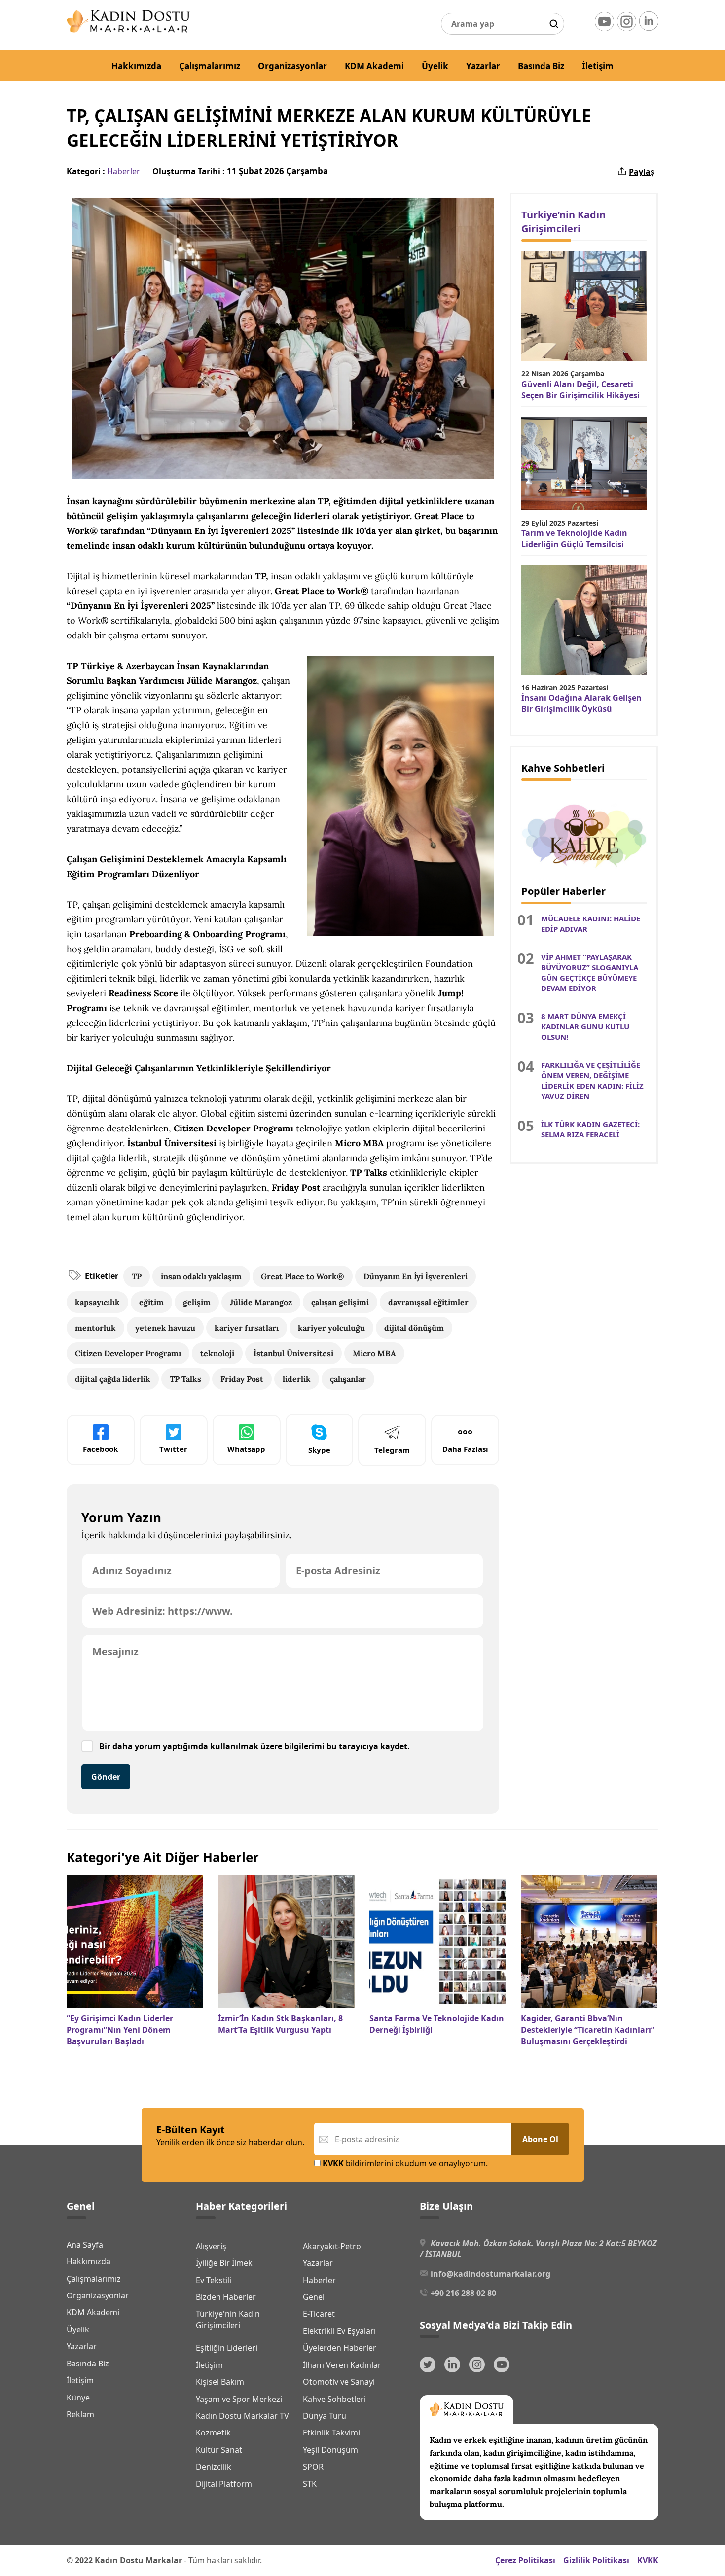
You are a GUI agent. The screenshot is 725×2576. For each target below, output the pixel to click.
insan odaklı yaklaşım (201, 1276)
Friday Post (242, 1379)
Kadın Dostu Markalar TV (242, 2416)
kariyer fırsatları (247, 1328)
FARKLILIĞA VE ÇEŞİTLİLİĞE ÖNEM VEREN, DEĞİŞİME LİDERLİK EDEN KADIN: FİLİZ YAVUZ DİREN (592, 1080)
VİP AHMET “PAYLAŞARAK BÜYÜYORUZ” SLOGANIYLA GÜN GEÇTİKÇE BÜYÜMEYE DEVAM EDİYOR (590, 972)
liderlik (297, 1379)
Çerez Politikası (525, 2560)
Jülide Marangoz (261, 1302)
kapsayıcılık (97, 1302)
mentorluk (95, 1328)
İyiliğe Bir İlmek (224, 2263)
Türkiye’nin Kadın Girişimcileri (563, 222)
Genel (314, 2297)
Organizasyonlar (292, 66)
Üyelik (435, 66)
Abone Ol (540, 2139)
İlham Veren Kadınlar (342, 2365)
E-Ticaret (319, 2314)
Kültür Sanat (219, 2450)
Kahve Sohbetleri (334, 2399)
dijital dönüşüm (414, 1328)
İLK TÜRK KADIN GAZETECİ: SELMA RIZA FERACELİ (590, 1129)
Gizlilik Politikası (596, 2560)
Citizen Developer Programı (128, 1353)
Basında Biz (541, 66)
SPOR (313, 2467)
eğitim (151, 1302)
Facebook (100, 1449)
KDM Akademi (374, 66)
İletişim (598, 66)
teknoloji (217, 1353)
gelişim (197, 1302)
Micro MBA (374, 1353)
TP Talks (185, 1379)
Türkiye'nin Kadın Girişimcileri (228, 2319)
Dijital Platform (224, 2484)
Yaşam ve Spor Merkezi (239, 2399)
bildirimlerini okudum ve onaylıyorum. (405, 2163)
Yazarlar (483, 66)
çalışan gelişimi (340, 1302)
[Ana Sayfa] (128, 30)
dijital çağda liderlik (113, 1379)
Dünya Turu (325, 2416)
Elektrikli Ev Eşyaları (339, 2331)
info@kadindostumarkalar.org (490, 2274)
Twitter (173, 1449)
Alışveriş (211, 2246)
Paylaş (642, 172)
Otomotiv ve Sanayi (339, 2382)
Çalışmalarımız (210, 66)
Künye (78, 2398)
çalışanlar (348, 1379)
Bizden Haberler (226, 2297)
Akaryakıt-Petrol (333, 2246)
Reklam (80, 2414)
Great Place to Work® (303, 1276)
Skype (319, 1450)
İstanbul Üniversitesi (293, 1353)
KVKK (648, 2560)
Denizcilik (214, 2467)
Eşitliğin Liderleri (227, 2348)
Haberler (124, 171)
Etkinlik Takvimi (331, 2433)
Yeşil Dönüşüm (330, 2450)
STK (310, 2484)
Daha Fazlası (465, 1449)
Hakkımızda (136, 66)
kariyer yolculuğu (331, 1328)
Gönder (106, 1777)
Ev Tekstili (214, 2280)
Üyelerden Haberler (340, 2348)
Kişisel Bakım (220, 2382)
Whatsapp (246, 1449)
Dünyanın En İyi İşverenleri (416, 1276)
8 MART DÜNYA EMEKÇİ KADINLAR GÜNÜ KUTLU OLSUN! (585, 1026)
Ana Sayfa (85, 2245)
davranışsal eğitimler (428, 1302)
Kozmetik (213, 2433)
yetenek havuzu (165, 1328)
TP (137, 1276)
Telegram (392, 1450)
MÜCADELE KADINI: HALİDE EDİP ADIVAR (591, 924)
